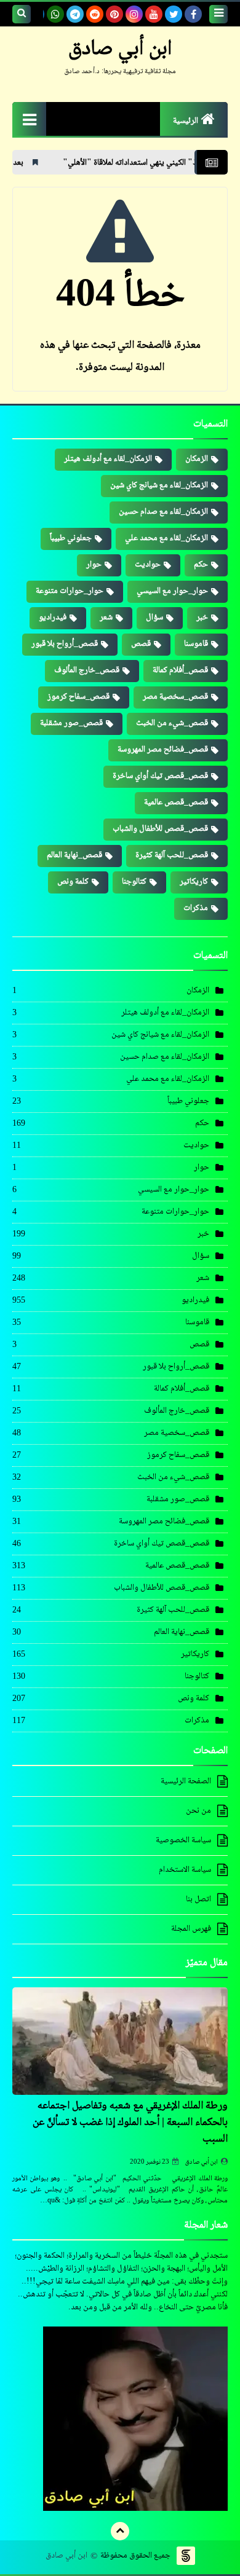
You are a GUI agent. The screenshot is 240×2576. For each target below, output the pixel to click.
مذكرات (196, 908)
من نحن (198, 1811)
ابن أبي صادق (202, 2162)
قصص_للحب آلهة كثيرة (172, 855)
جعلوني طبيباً (71, 538)
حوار (94, 565)
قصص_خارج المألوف (87, 670)
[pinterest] (114, 14)
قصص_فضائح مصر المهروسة (163, 750)
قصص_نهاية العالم (74, 855)
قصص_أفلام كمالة (180, 670)
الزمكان (197, 459)
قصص (141, 644)
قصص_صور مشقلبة (71, 723)
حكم (201, 565)
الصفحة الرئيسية (186, 1782)
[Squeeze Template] (186, 2556)
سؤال (154, 618)
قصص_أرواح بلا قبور (65, 644)
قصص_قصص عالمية (176, 803)
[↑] (120, 2531)
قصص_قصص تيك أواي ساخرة (160, 776)
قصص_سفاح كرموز (78, 697)
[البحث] (22, 14)
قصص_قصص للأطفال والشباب (160, 829)
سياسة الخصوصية (183, 1840)
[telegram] (75, 14)
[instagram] (134, 14)
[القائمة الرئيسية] (29, 119)
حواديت (148, 565)
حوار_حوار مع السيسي (172, 591)
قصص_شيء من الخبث (172, 723)
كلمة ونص (73, 882)
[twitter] (174, 14)
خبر (202, 618)
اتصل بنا (198, 1899)
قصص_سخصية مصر (175, 697)
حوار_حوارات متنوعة (70, 591)
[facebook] (193, 14)
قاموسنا (196, 644)
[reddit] (95, 14)
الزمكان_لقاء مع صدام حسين (163, 512)
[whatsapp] (55, 14)
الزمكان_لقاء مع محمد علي (166, 538)
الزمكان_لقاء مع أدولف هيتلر (108, 459)
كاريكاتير (194, 882)
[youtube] (154, 14)
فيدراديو (53, 618)
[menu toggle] (218, 14)
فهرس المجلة (191, 1929)
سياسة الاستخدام (185, 1870)
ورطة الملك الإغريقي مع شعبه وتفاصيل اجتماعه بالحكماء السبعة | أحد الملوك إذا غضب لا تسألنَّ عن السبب (130, 2122)
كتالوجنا (134, 882)
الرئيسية (186, 121)
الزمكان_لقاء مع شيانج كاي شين (159, 485)
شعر (106, 618)
